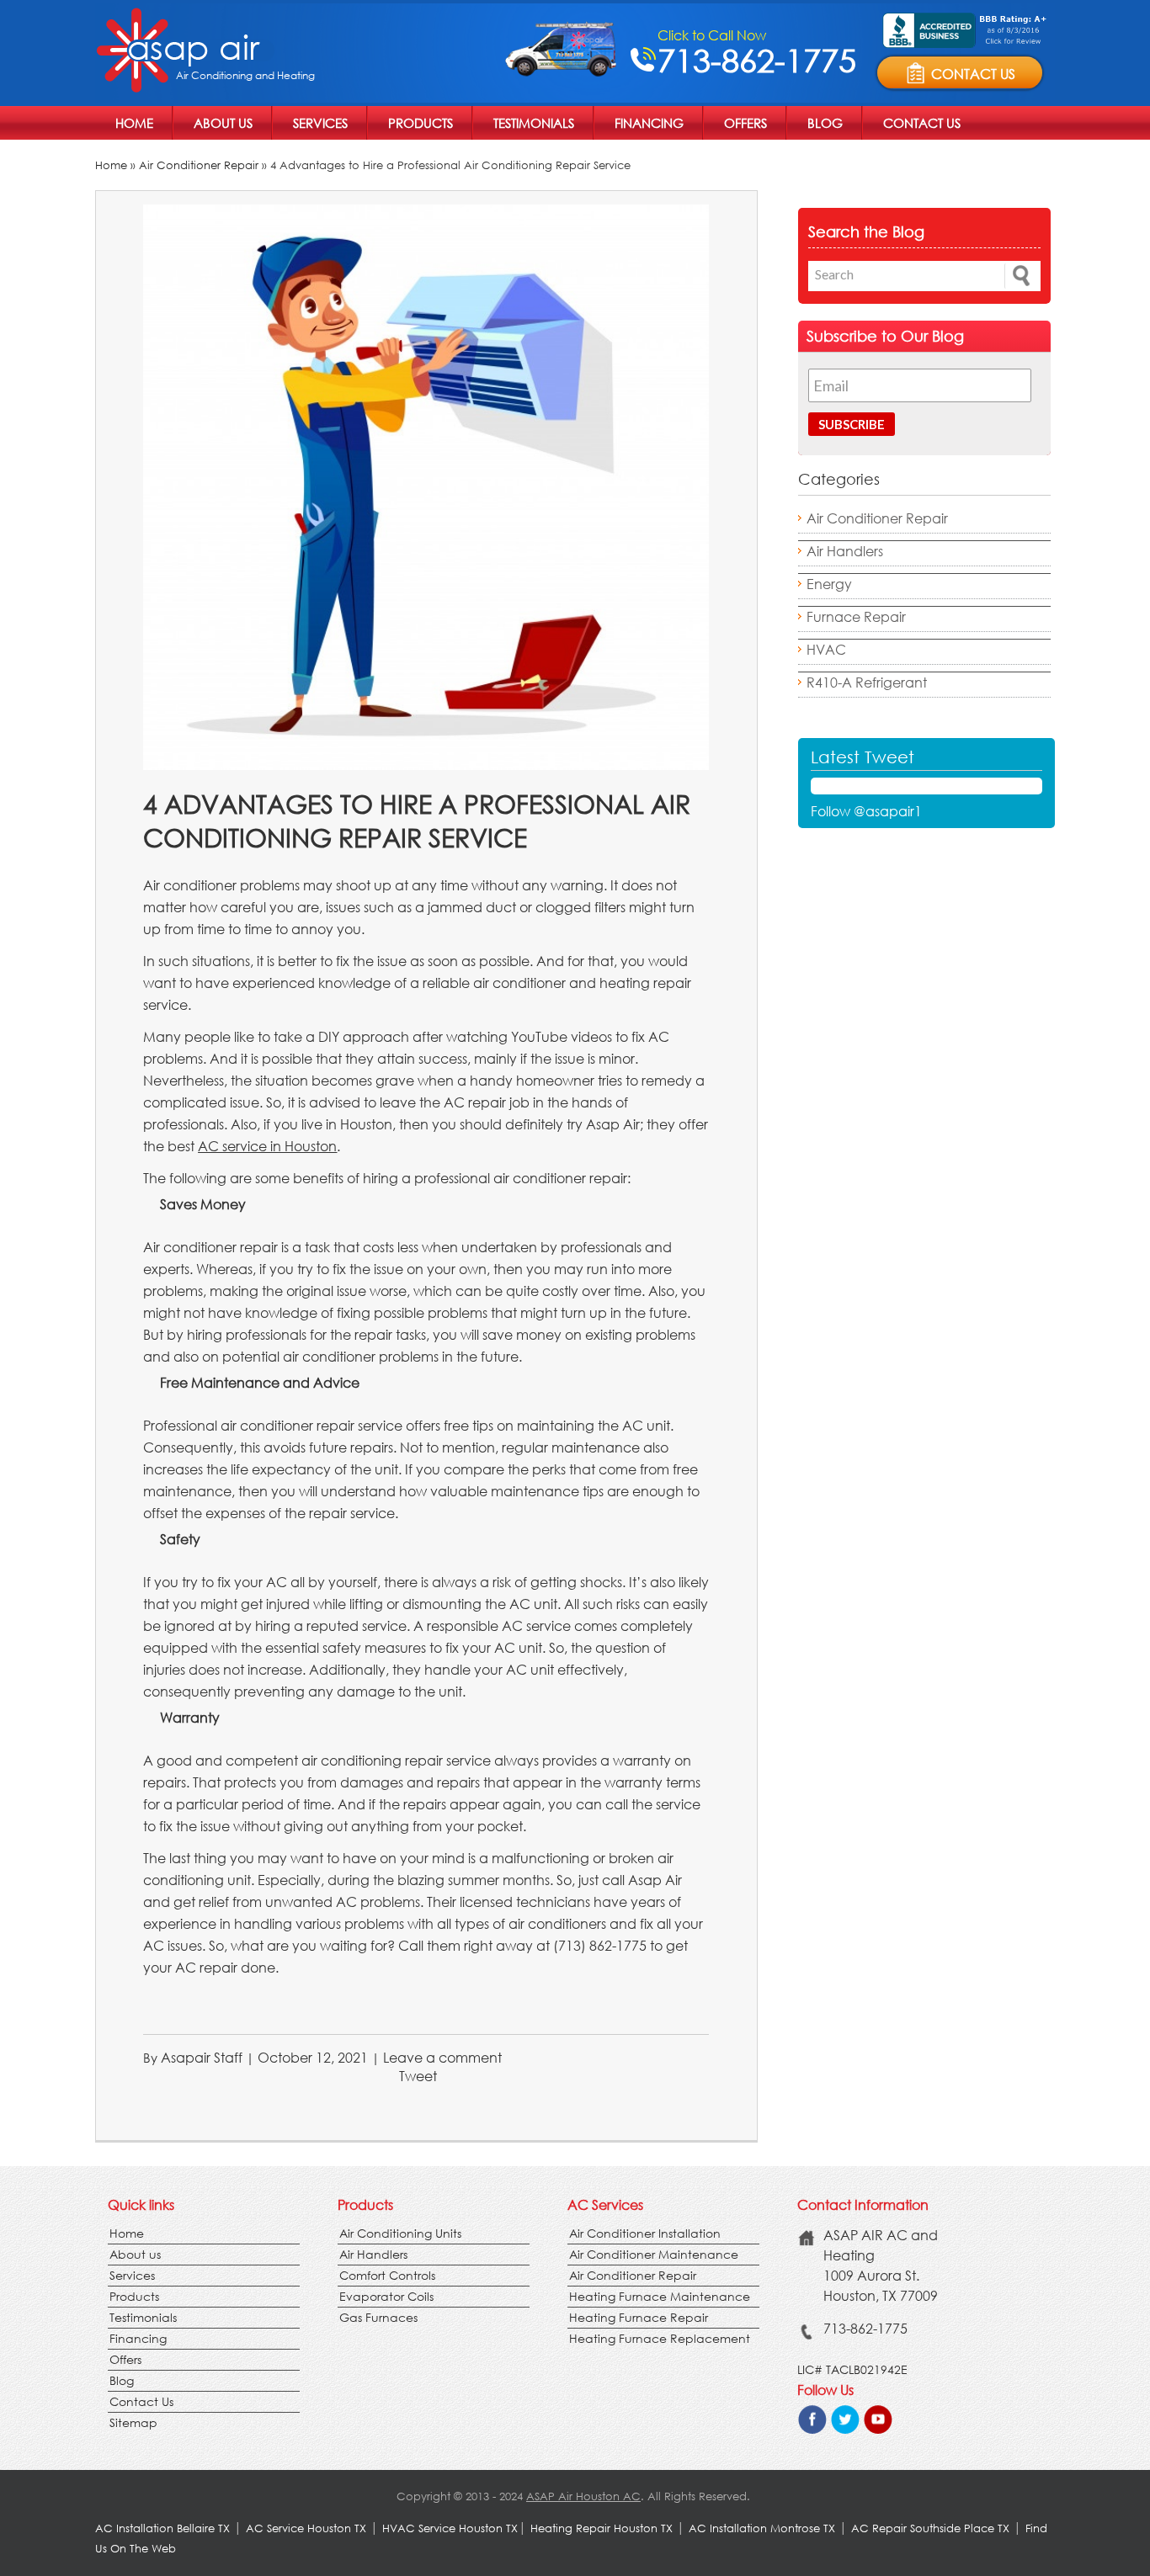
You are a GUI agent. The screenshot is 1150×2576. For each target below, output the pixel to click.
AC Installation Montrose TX (762, 2528)
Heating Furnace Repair (639, 2317)
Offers (745, 123)
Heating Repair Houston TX (602, 2528)
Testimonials (534, 123)
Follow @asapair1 (866, 811)
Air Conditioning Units (400, 2233)
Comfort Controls (387, 2275)
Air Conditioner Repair (199, 165)
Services (320, 123)
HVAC (826, 649)
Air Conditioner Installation (645, 2233)
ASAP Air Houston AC (583, 2496)
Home (134, 123)
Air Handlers (845, 551)
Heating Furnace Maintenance (660, 2296)
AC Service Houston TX (308, 2528)
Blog (825, 123)
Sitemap (133, 2422)
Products (421, 123)
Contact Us (922, 123)
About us (223, 123)
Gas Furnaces (378, 2317)
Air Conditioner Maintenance (654, 2254)
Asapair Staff (202, 2057)
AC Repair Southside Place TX (930, 2528)
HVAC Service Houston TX (450, 2528)
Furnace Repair (856, 616)
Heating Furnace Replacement (660, 2338)
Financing (649, 123)
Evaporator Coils (386, 2296)
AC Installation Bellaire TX (164, 2528)
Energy (829, 584)
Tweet (418, 2076)
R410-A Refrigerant (867, 682)
